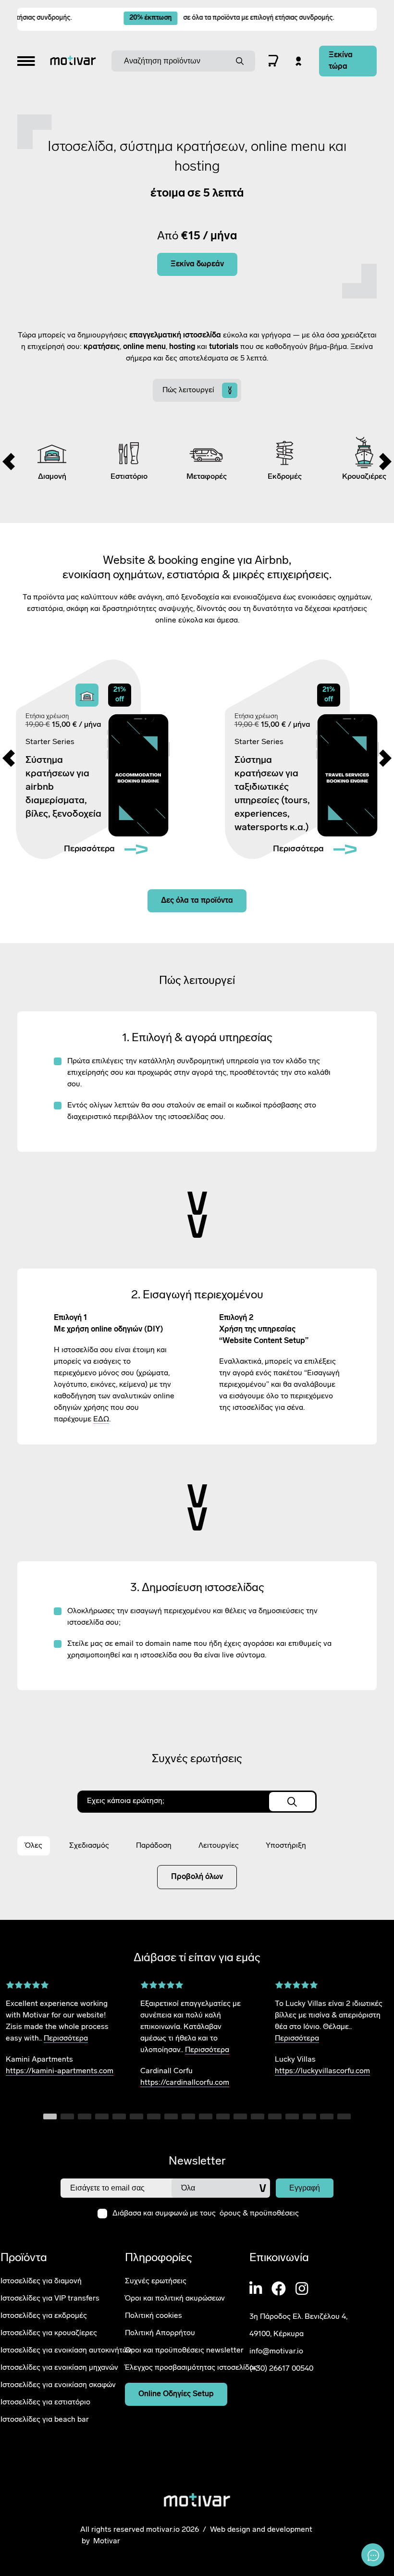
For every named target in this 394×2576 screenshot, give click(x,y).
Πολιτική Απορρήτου (160, 2333)
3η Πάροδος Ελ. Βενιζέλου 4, (298, 2317)
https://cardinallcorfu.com (185, 2083)
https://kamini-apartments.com (60, 2071)
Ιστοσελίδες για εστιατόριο (45, 2402)
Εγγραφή (305, 2188)
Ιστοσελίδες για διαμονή (41, 2281)
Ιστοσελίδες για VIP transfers (50, 2298)
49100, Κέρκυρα (277, 2334)
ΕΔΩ (101, 1419)
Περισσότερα (66, 2039)
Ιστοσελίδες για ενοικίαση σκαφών (58, 2385)
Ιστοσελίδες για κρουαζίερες (49, 2333)
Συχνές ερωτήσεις (156, 2281)
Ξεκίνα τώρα (341, 61)
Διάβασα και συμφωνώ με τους (206, 2214)
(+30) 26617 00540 (281, 2369)
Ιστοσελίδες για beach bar (45, 2419)
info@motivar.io (276, 2352)
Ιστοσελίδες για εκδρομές (44, 2315)
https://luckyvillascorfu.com (322, 2071)
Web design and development (261, 2530)
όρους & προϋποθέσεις (259, 2214)
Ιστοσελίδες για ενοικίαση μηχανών (59, 2367)
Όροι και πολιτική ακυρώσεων (175, 2298)
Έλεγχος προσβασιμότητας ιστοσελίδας (191, 2367)
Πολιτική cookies (154, 2315)
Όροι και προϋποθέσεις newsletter (184, 2350)
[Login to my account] (299, 61)
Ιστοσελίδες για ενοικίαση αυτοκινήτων (66, 2350)
